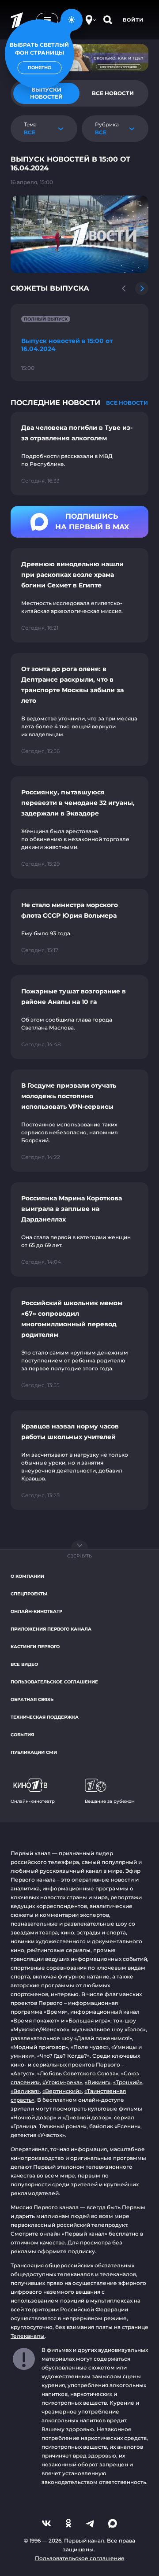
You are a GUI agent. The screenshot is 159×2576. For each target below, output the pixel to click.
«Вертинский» (62, 2091)
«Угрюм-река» (62, 2082)
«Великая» (25, 2091)
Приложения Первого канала (51, 1629)
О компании (27, 1576)
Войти (133, 20)
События (22, 1735)
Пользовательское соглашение (54, 1682)
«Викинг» (98, 2082)
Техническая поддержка (45, 1717)
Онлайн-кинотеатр (36, 1611)
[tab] (113, 93)
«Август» (23, 2073)
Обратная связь (32, 1699)
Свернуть (79, 1556)
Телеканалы (28, 2336)
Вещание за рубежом (110, 1801)
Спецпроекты (29, 1594)
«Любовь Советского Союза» (78, 2073)
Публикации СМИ (34, 1752)
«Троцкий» (128, 2082)
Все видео (24, 1664)
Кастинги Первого (35, 1647)
